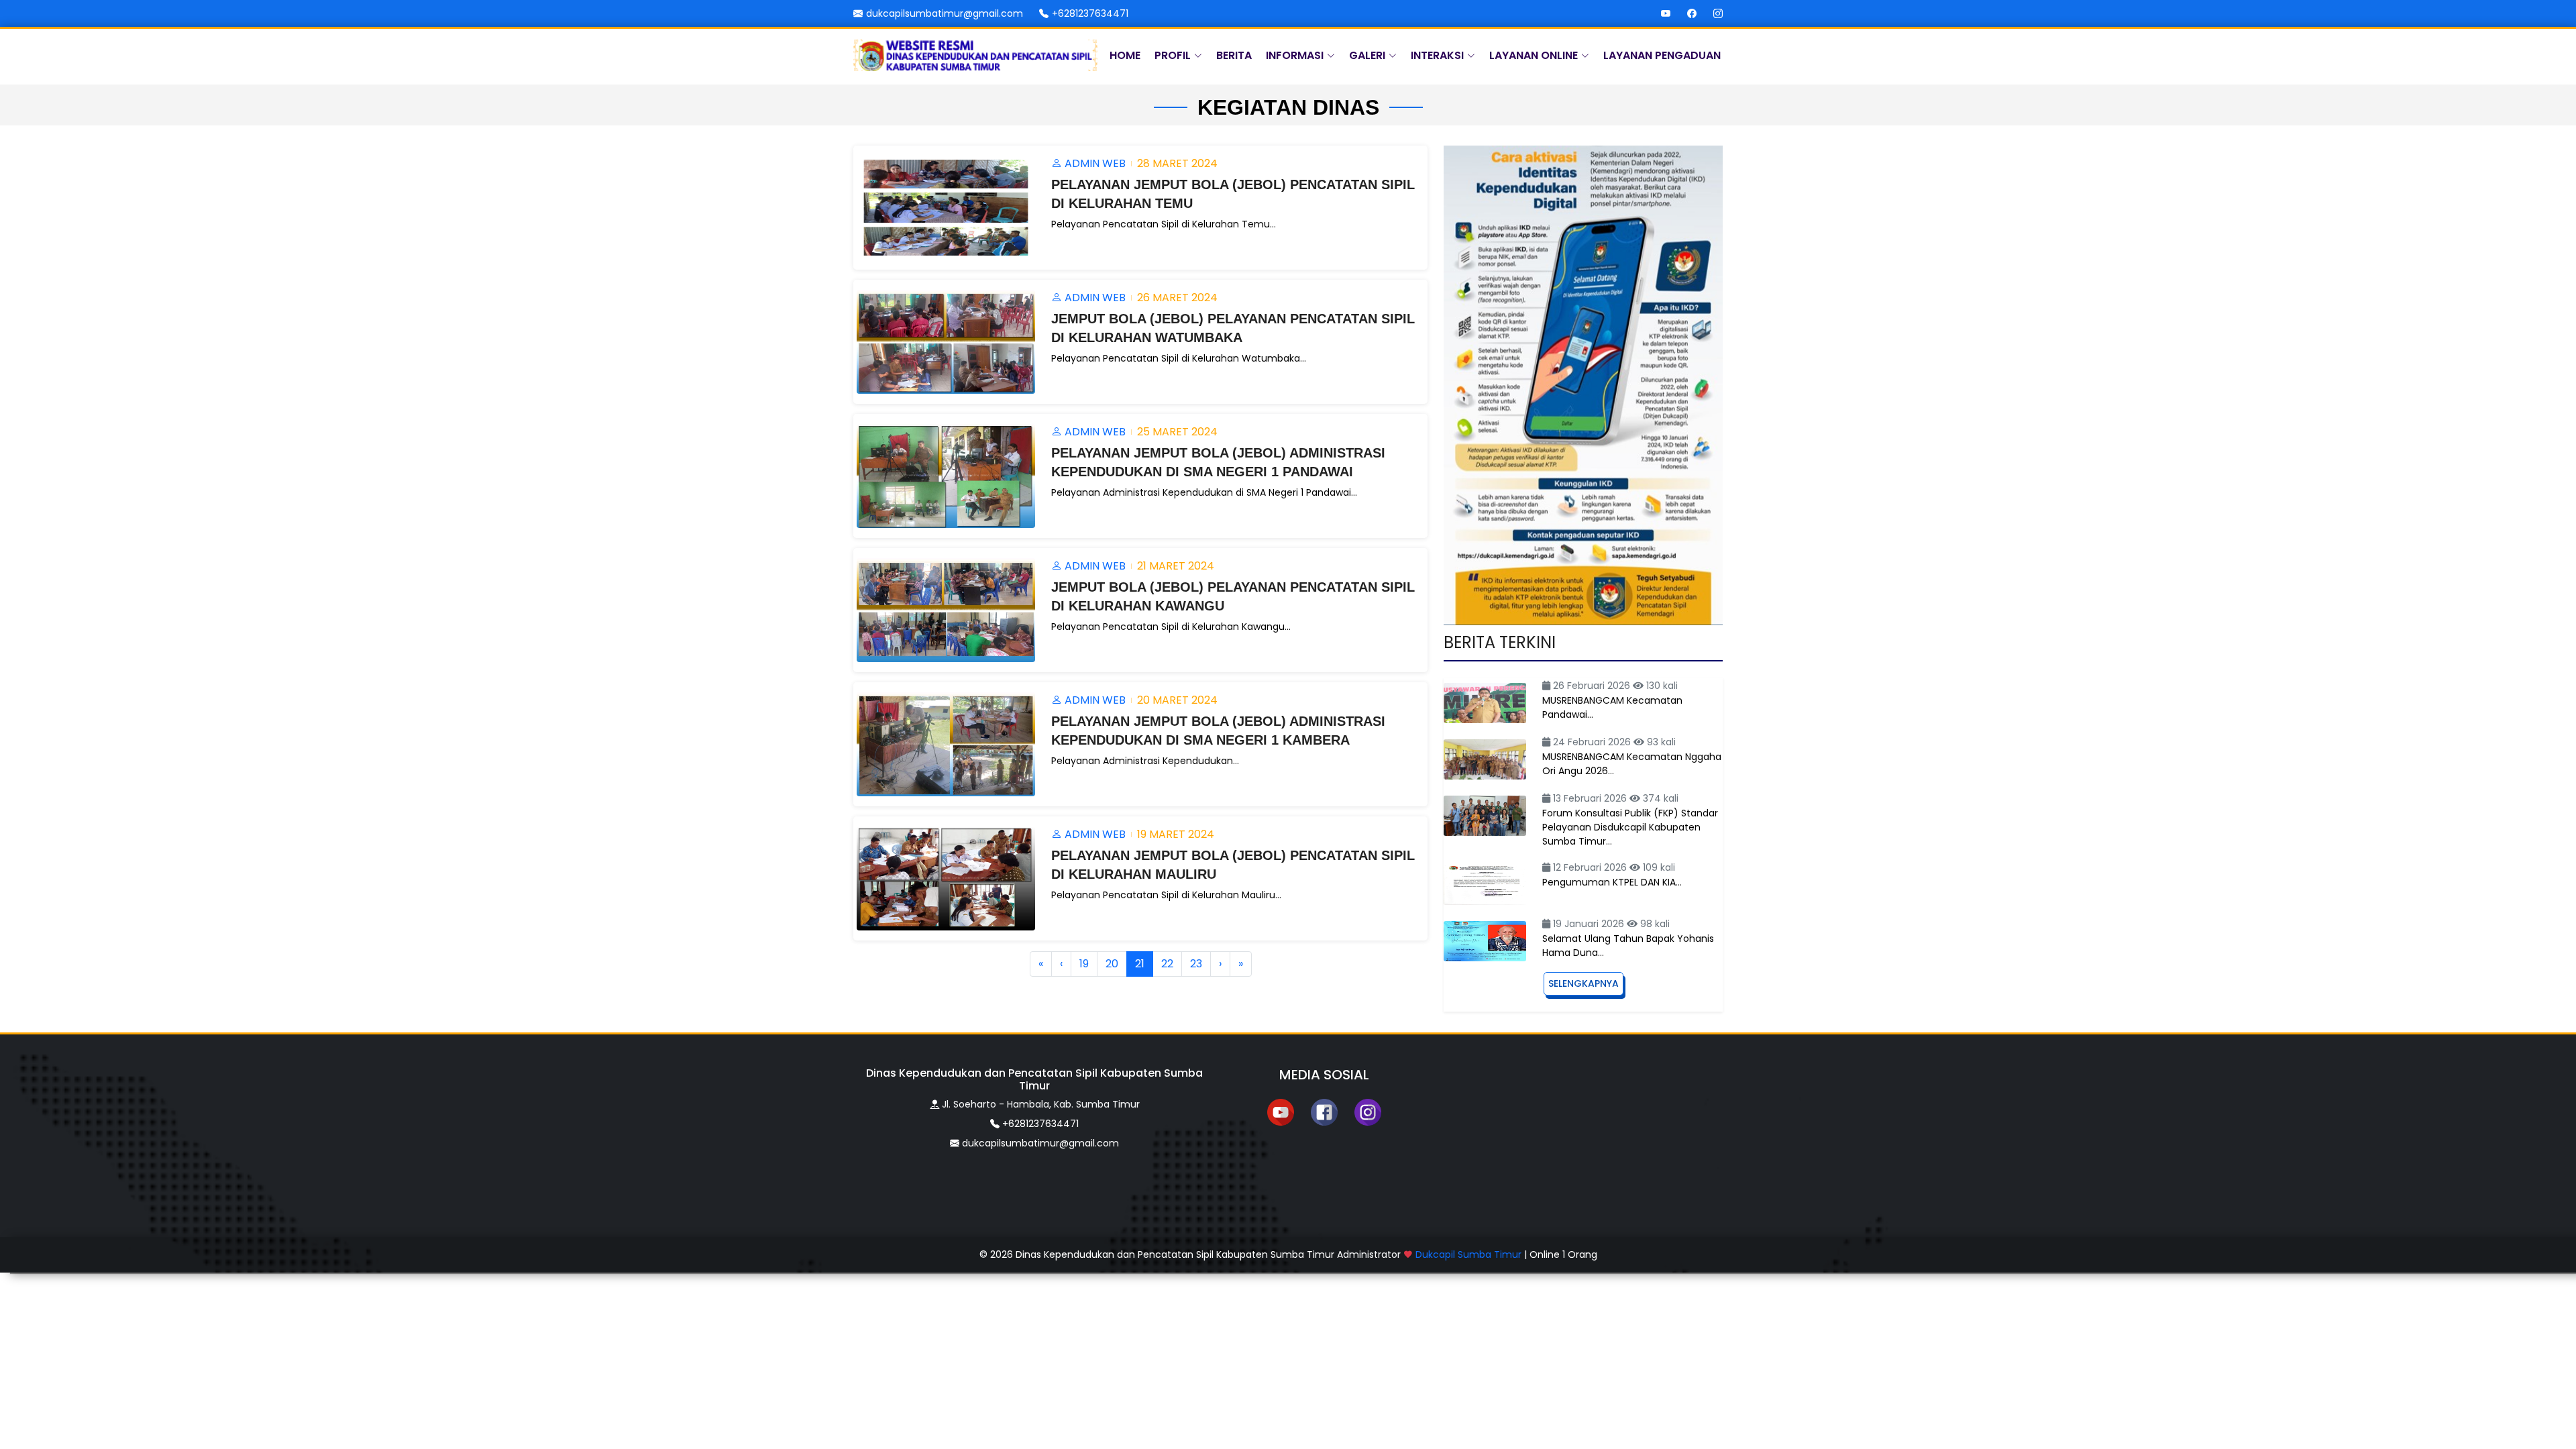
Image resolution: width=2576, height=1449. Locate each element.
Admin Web (1094, 163)
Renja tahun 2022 (1083, 267)
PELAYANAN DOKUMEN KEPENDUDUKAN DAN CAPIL (1126, 356)
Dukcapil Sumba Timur (1468, 1254)
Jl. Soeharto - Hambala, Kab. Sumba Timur (1041, 1104)
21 (1140, 964)
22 (1167, 964)
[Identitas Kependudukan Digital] (1583, 385)
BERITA (1234, 55)
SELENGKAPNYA (1584, 983)
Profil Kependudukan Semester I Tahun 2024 (1029, 326)
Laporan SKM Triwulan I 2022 (1137, 385)
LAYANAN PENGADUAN (1662, 55)
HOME (1125, 55)
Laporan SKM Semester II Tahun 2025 (1160, 444)
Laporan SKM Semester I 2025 (1141, 415)
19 (1084, 964)
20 (1112, 964)
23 (1196, 964)
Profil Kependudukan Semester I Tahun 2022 (1029, 297)
